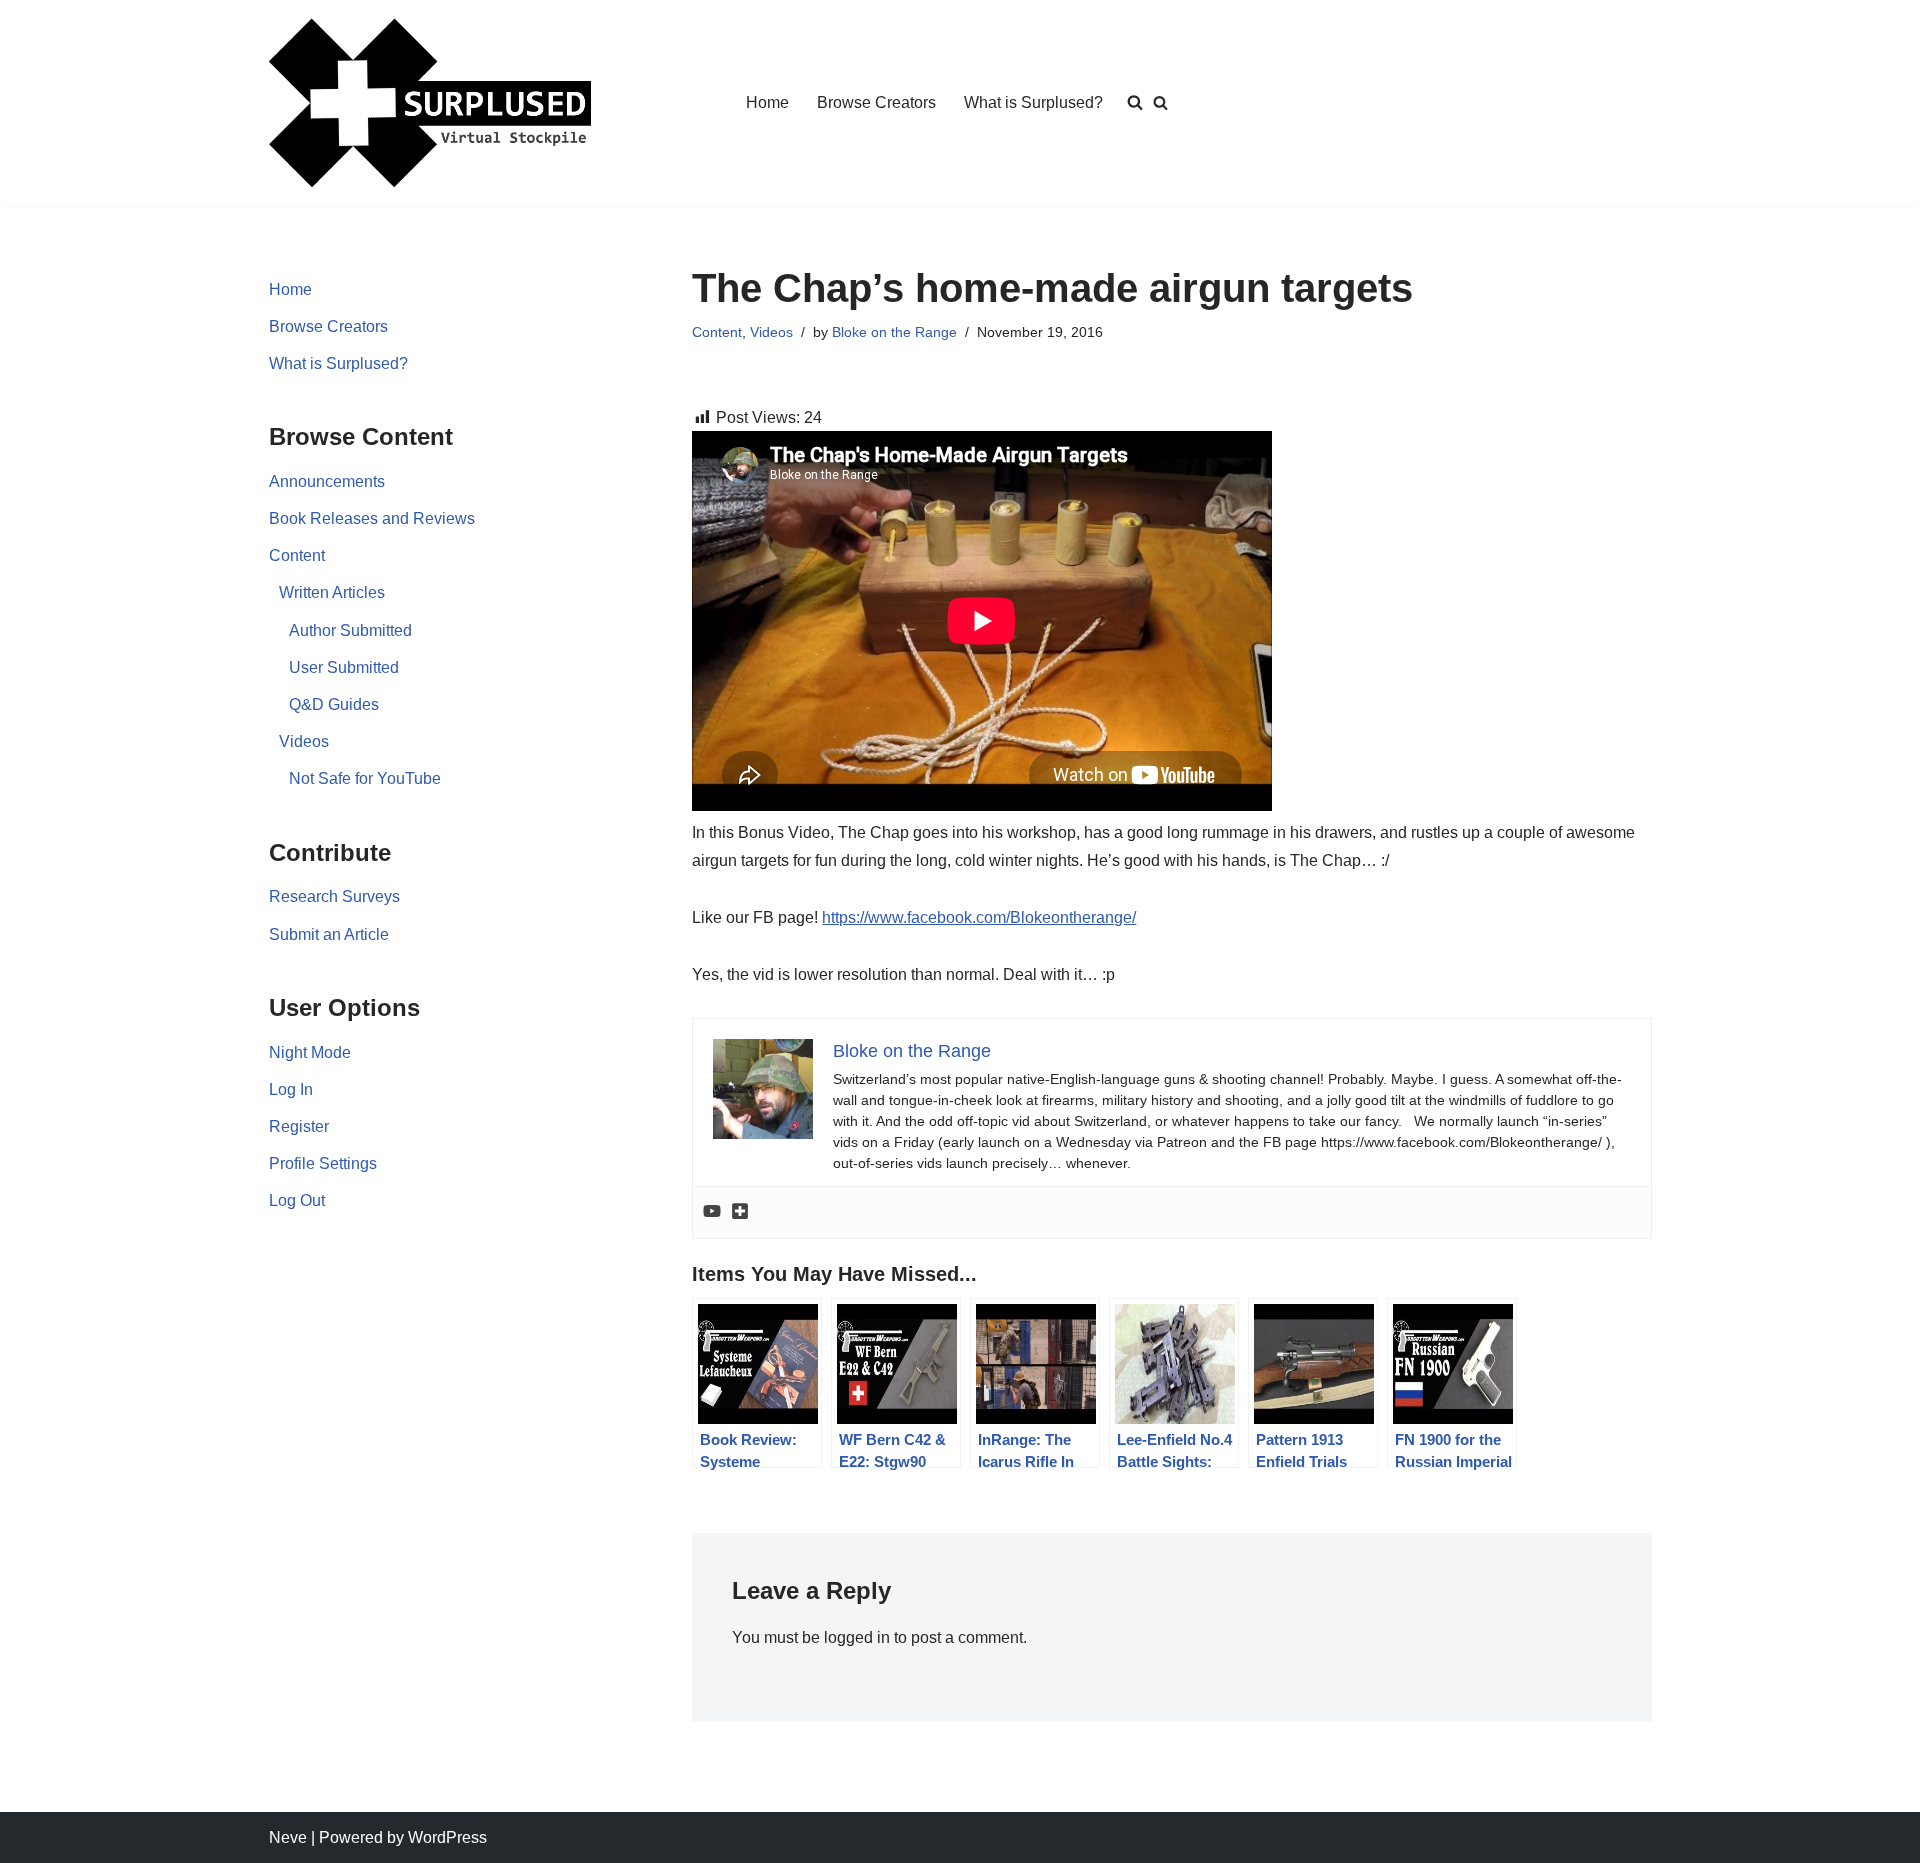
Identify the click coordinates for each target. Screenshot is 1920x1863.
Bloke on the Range (894, 332)
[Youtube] (712, 1212)
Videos (304, 741)
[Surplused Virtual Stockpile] (430, 103)
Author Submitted (350, 630)
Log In (291, 1089)
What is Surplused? (1033, 102)
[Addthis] (740, 1212)
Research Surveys (334, 896)
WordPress (447, 1837)
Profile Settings (323, 1163)
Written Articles (332, 592)
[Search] (1160, 102)
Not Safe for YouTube (365, 778)
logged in (857, 1637)
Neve (288, 1837)
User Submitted (344, 667)
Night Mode (310, 1052)
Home (767, 102)
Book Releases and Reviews (372, 518)
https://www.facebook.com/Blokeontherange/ (979, 917)
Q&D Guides (334, 704)
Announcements (327, 481)
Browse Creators (876, 102)
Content (297, 555)
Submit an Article (329, 934)
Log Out (297, 1200)
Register (299, 1126)
